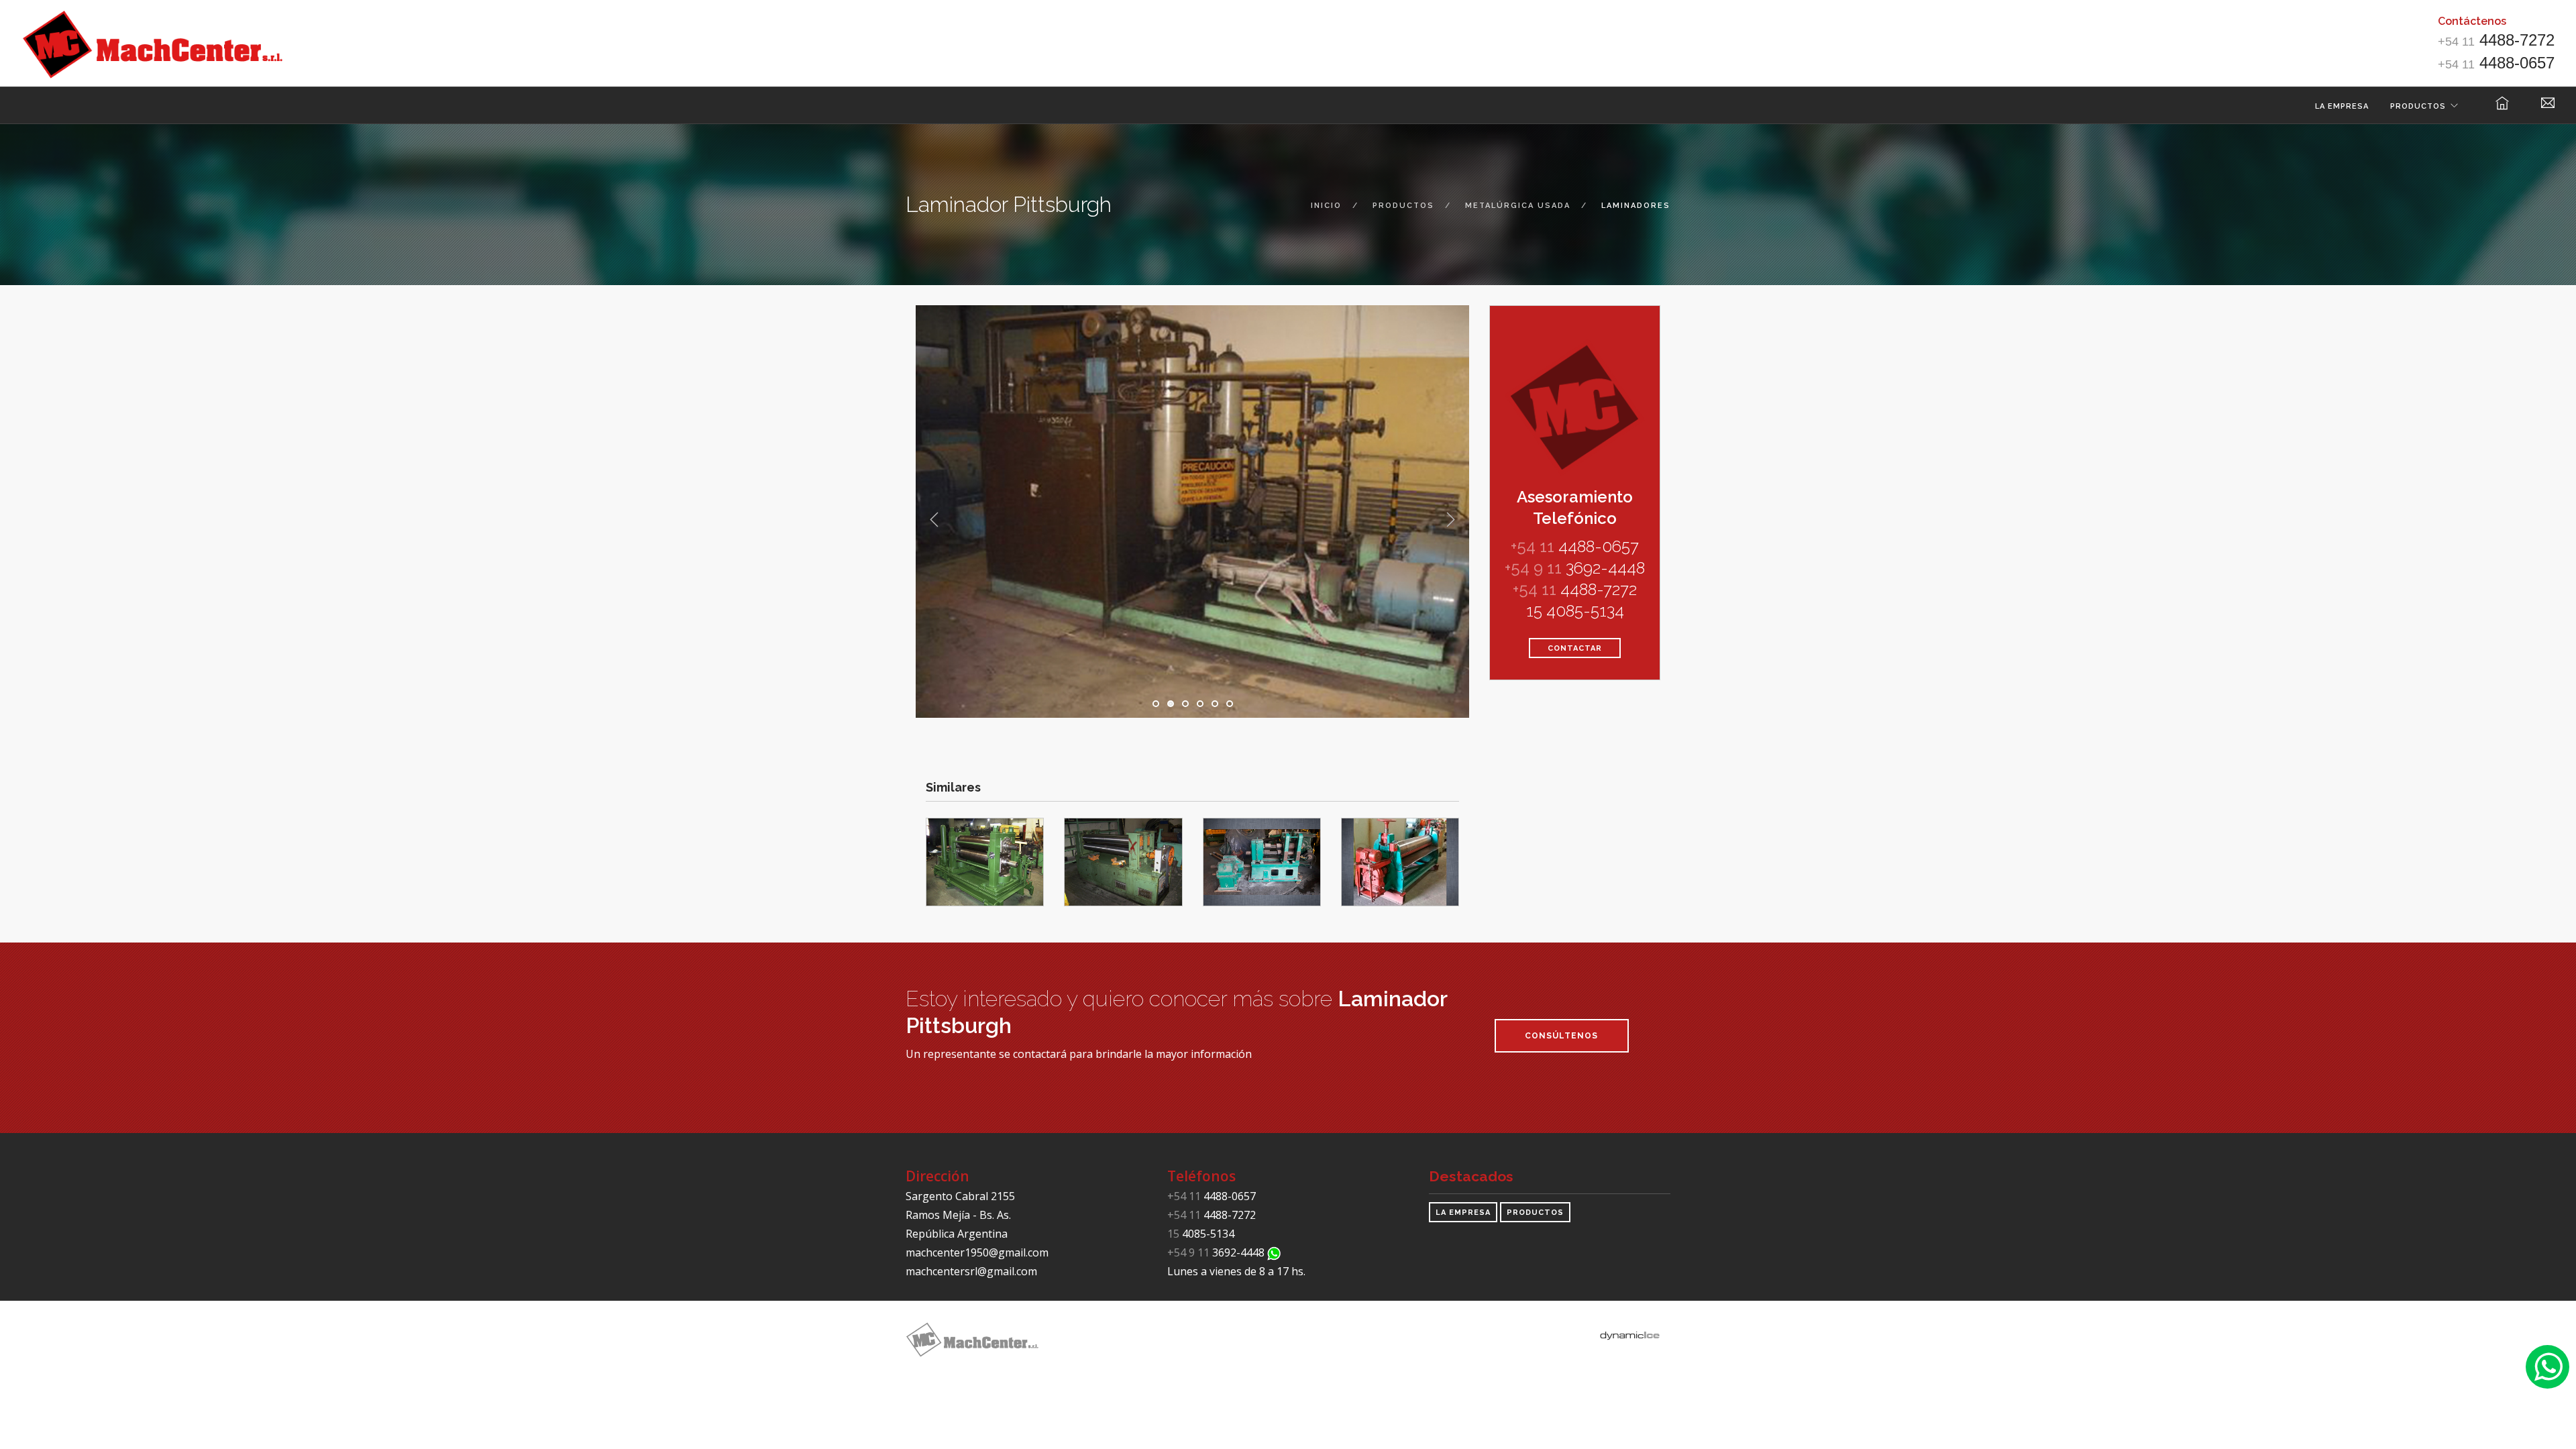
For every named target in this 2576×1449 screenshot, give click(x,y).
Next (1450, 520)
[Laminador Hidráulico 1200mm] (985, 861)
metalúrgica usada (1518, 206)
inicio (1326, 206)
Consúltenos (1561, 1036)
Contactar (1575, 648)
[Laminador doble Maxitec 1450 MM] (1123, 861)
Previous (934, 520)
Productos (2418, 106)
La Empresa (2342, 106)
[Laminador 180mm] (1262, 861)
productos (1403, 206)
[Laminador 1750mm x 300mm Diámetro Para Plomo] (1400, 861)
